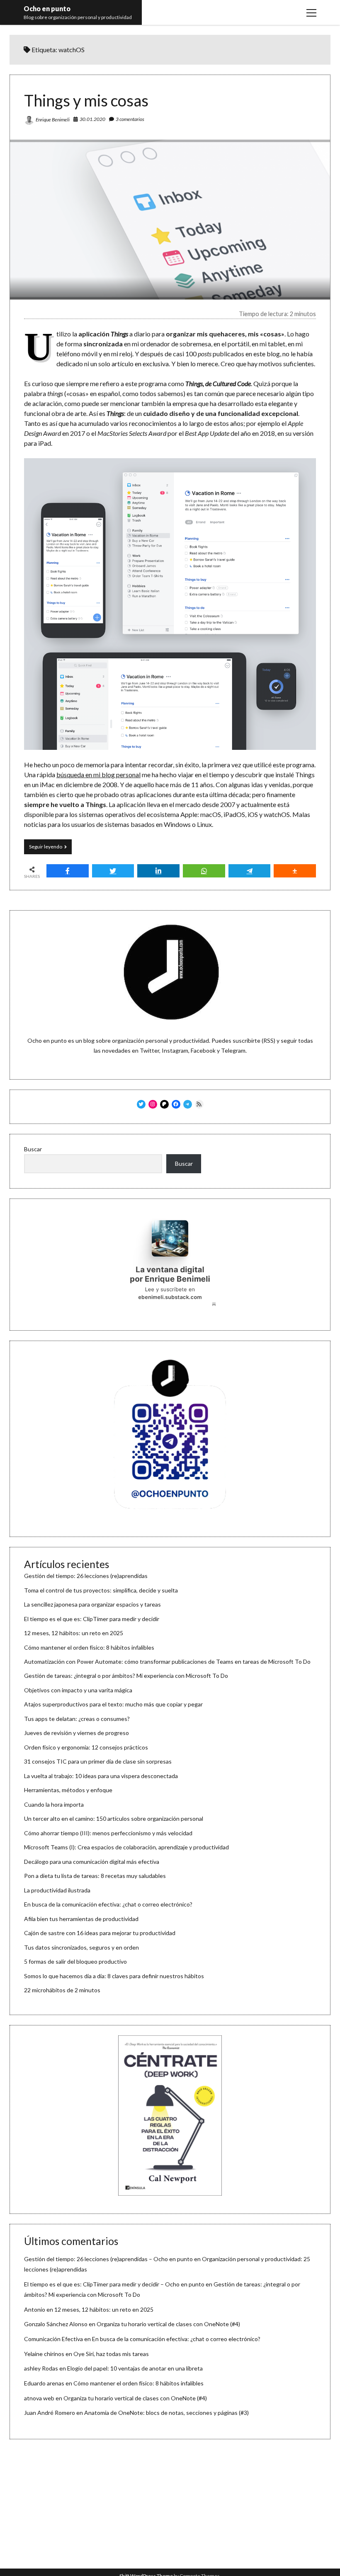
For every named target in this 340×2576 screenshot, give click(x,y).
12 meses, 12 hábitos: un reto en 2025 (74, 1633)
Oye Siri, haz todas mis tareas (111, 2354)
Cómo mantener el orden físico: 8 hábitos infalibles (89, 1647)
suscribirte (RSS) (254, 1040)
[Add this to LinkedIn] (158, 871)
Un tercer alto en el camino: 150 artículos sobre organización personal (114, 1818)
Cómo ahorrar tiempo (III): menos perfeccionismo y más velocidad (108, 1833)
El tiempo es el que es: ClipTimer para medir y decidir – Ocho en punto (114, 2284)
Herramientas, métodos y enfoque (68, 1790)
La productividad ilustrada (57, 1890)
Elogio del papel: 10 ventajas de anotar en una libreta (135, 2368)
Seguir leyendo (50, 849)
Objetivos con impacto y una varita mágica (78, 1690)
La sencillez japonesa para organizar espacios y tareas (92, 1604)
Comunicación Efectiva (53, 2339)
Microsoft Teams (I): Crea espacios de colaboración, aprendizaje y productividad (126, 1847)
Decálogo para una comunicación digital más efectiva (92, 1862)
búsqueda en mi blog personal (98, 774)
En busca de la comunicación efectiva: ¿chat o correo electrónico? (108, 1904)
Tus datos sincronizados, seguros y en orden (81, 1947)
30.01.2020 (92, 119)
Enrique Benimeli (53, 120)
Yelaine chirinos (44, 2354)
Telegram (233, 1050)
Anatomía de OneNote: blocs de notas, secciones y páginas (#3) (166, 2413)
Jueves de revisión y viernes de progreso (76, 1733)
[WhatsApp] (204, 871)
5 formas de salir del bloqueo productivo (75, 1961)
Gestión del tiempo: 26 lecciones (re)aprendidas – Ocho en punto (108, 2259)
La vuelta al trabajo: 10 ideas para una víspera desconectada (101, 1776)
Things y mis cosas (86, 100)
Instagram (175, 1050)
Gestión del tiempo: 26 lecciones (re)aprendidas (86, 1576)
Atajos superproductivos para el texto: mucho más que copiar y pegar (113, 1704)
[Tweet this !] (113, 871)
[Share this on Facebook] (68, 871)
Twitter (149, 1050)
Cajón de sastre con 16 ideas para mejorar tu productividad (100, 1933)
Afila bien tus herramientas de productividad (81, 1919)
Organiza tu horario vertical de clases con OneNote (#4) (168, 2324)
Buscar (33, 1149)
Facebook (203, 1050)
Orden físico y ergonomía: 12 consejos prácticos (86, 1747)
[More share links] (295, 871)
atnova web (39, 2398)
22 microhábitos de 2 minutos (62, 1990)
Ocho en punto (47, 8)
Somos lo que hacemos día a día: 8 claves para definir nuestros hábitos (114, 1976)
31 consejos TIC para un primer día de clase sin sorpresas (98, 1761)
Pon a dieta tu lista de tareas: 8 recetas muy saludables (95, 1876)
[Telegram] (250, 871)
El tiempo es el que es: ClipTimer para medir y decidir (92, 1619)
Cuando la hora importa (54, 1804)
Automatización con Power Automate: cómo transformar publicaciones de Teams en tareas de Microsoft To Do (167, 1661)
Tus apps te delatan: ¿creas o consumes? (77, 1719)
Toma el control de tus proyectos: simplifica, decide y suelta (101, 1590)
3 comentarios (130, 119)
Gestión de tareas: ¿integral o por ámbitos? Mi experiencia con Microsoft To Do (126, 1676)
